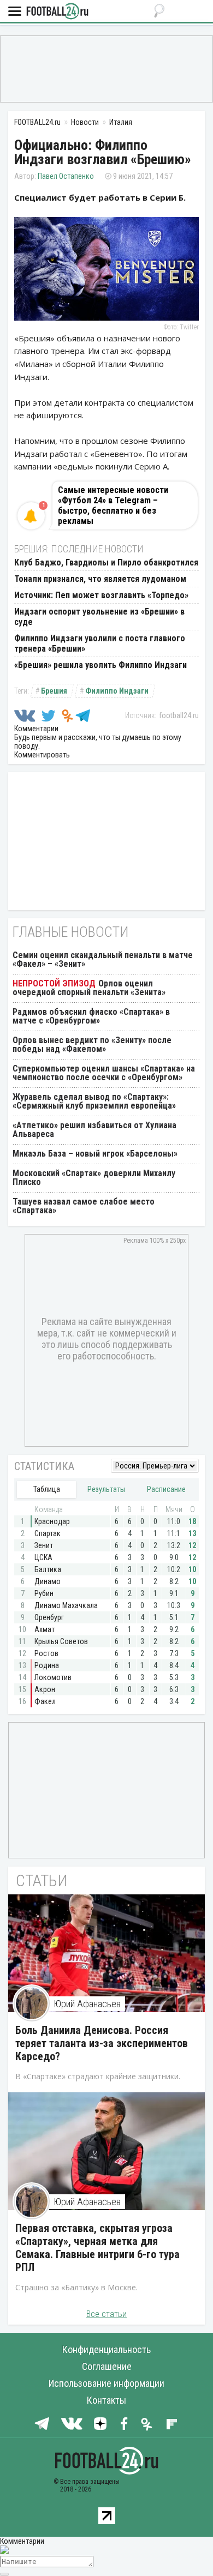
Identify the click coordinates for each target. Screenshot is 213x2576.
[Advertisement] (106, 68)
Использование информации (106, 2383)
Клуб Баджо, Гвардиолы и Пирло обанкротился (106, 562)
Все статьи (106, 2314)
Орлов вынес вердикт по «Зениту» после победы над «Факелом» (92, 1045)
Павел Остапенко (66, 176)
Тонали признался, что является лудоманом (100, 579)
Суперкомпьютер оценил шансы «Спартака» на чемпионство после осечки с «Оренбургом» (104, 1073)
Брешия (54, 691)
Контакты (106, 2400)
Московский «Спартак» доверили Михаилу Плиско (94, 1178)
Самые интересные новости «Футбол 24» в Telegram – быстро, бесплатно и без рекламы (113, 505)
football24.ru (179, 715)
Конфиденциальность (106, 2349)
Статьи (42, 1880)
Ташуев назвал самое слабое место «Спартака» (84, 1206)
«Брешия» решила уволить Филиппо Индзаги (100, 665)
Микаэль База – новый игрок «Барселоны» (95, 1154)
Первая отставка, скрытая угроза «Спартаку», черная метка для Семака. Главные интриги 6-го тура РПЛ (97, 2248)
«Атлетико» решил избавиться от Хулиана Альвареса (94, 1130)
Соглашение (107, 2366)
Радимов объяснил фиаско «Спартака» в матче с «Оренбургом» (91, 1016)
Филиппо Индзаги (117, 691)
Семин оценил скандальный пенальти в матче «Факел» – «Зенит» (103, 959)
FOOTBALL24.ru (57, 12)
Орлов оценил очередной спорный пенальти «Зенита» (89, 988)
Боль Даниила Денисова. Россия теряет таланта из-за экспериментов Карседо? (102, 2043)
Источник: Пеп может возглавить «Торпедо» (101, 595)
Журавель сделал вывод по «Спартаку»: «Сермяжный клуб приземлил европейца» (94, 1101)
